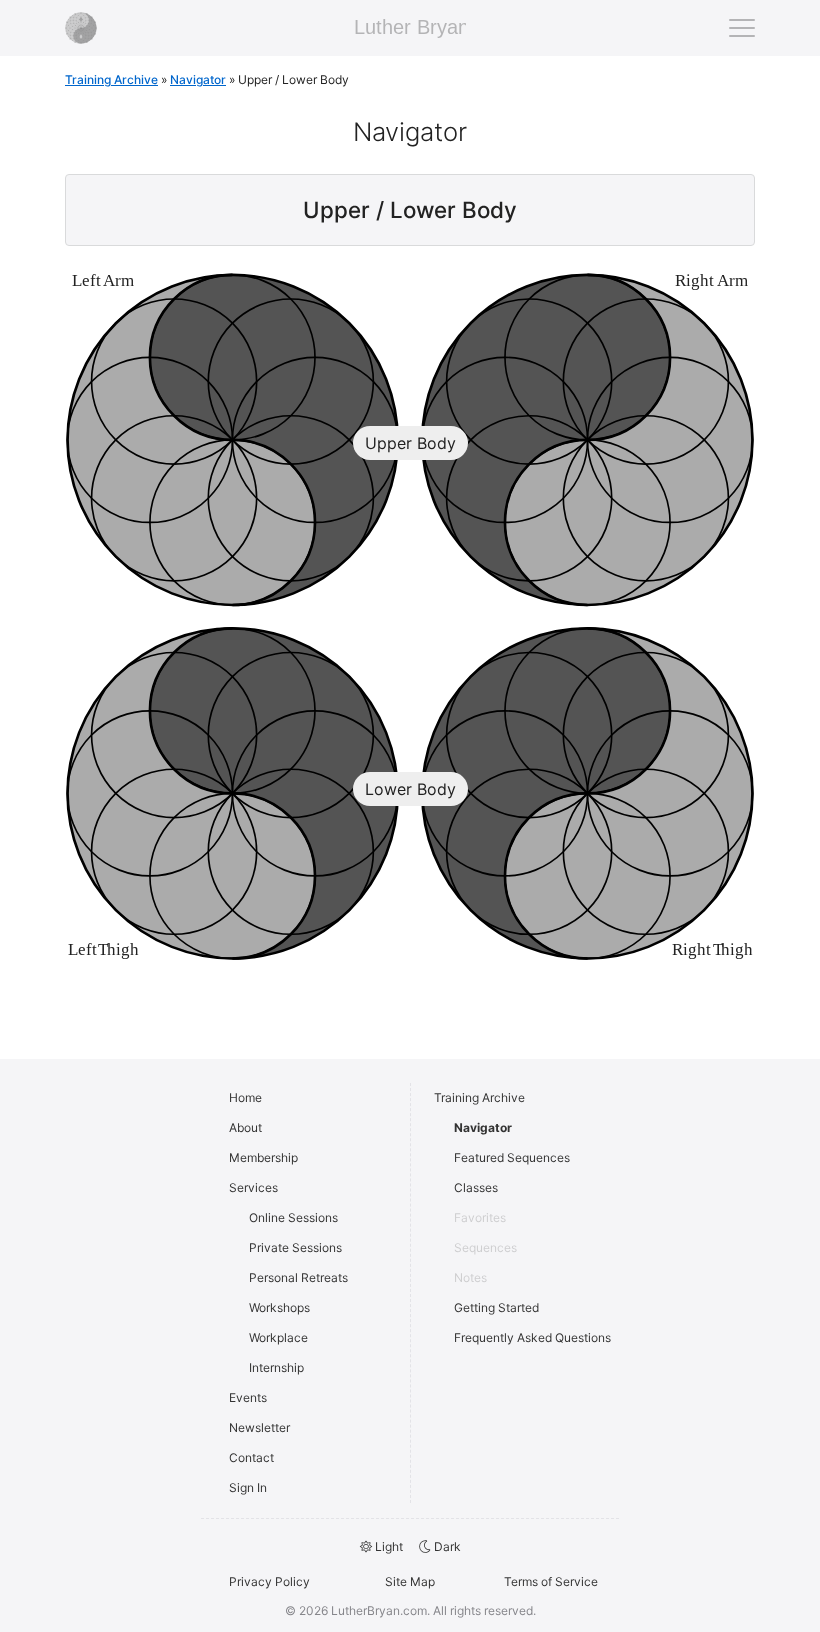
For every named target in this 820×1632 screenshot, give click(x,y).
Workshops (279, 1307)
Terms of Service (551, 1581)
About (245, 1127)
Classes (476, 1187)
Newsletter (259, 1427)
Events (248, 1397)
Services (253, 1187)
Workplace (278, 1337)
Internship (276, 1367)
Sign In (248, 1487)
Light (387, 1546)
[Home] (81, 28)
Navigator (483, 1127)
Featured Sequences (512, 1157)
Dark (446, 1546)
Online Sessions (293, 1217)
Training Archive (111, 79)
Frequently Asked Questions (532, 1337)
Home (245, 1097)
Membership (263, 1157)
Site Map (410, 1581)
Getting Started (496, 1307)
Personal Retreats (298, 1277)
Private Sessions (295, 1247)
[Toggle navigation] (742, 28)
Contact (251, 1457)
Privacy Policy (269, 1581)
